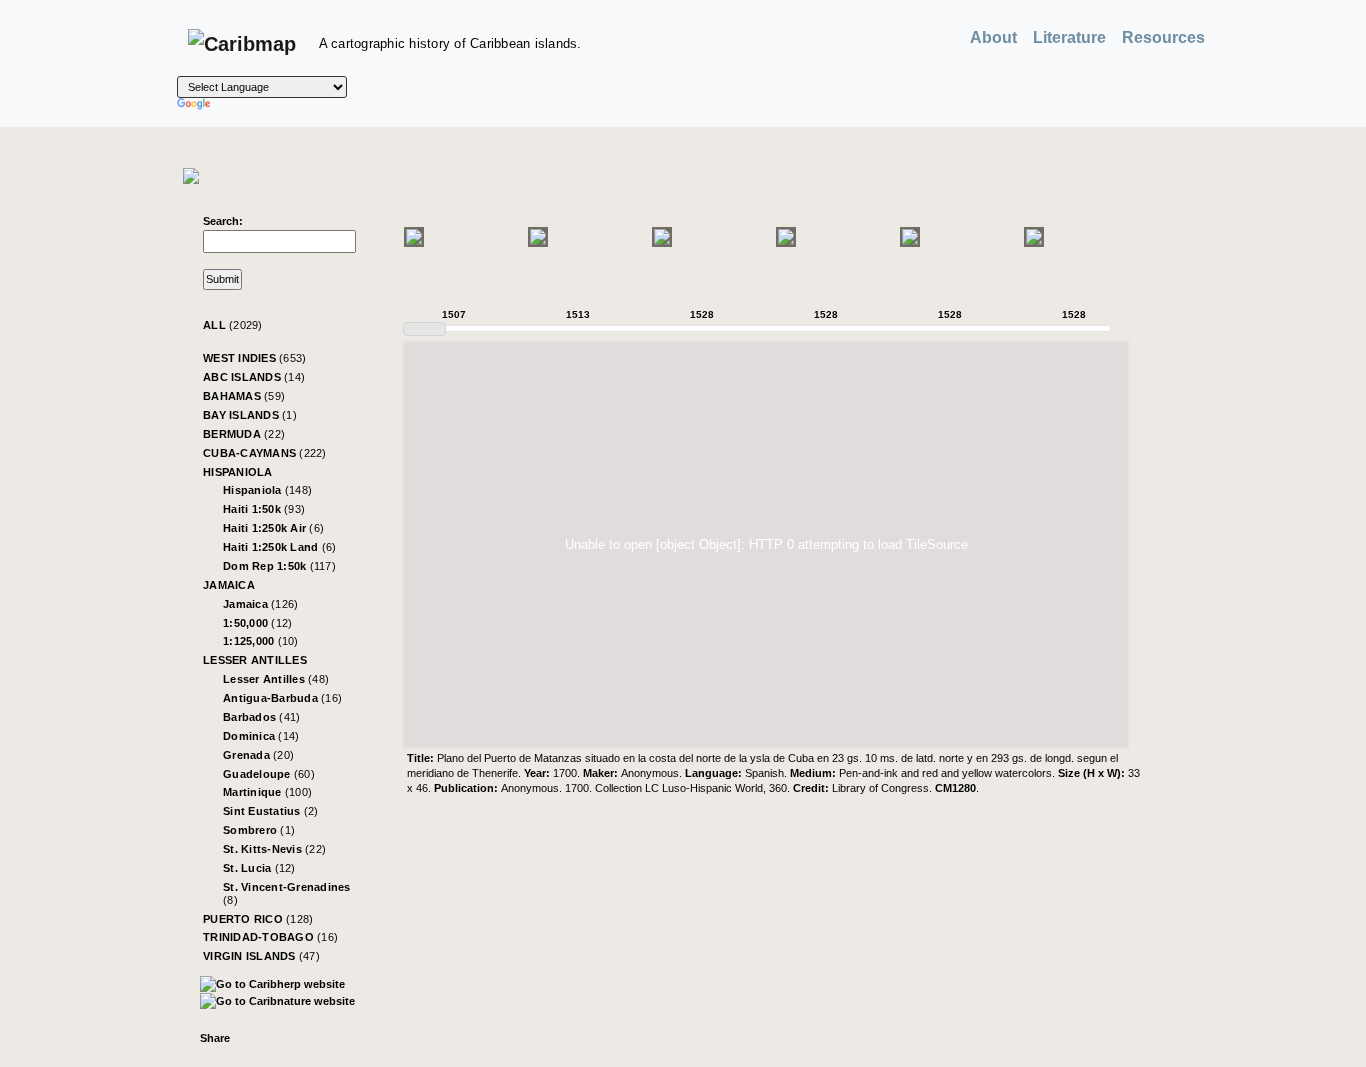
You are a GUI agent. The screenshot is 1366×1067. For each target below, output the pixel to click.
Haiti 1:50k (264, 509)
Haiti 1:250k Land (279, 547)
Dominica (261, 736)
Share (215, 1038)
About (993, 37)
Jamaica (229, 585)
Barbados (261, 717)
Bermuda (244, 434)
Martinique (267, 792)
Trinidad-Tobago (270, 937)
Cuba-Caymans (265, 453)
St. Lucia (259, 868)
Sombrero (259, 830)
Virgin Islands (261, 956)
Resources (1163, 37)
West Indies (254, 358)
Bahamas (244, 396)
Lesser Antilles (255, 660)
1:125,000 (261, 641)
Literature (1069, 37)
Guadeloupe (269, 774)
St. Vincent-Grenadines (287, 893)
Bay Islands (250, 415)
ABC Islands (254, 377)
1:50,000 (257, 623)
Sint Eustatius (271, 811)
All (233, 325)
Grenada (258, 755)
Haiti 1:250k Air (273, 528)
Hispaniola (238, 472)
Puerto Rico (258, 919)
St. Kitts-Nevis (274, 849)
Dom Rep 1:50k (279, 566)
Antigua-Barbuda (282, 698)
